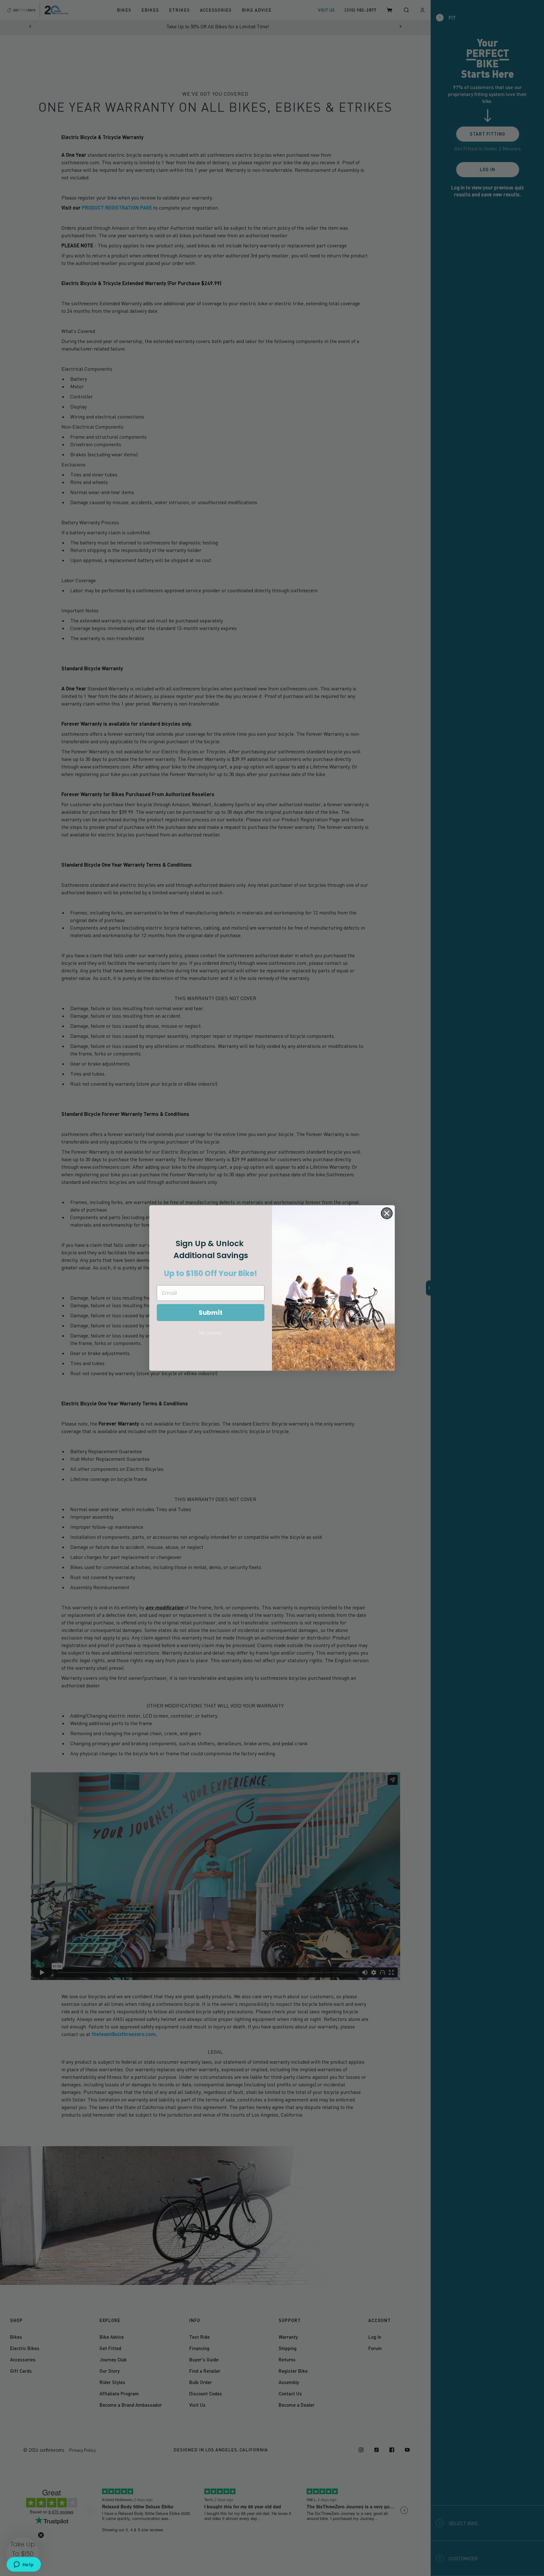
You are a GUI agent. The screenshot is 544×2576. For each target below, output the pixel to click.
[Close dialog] (387, 1213)
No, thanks (211, 1333)
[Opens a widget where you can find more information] (24, 2565)
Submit (211, 1313)
